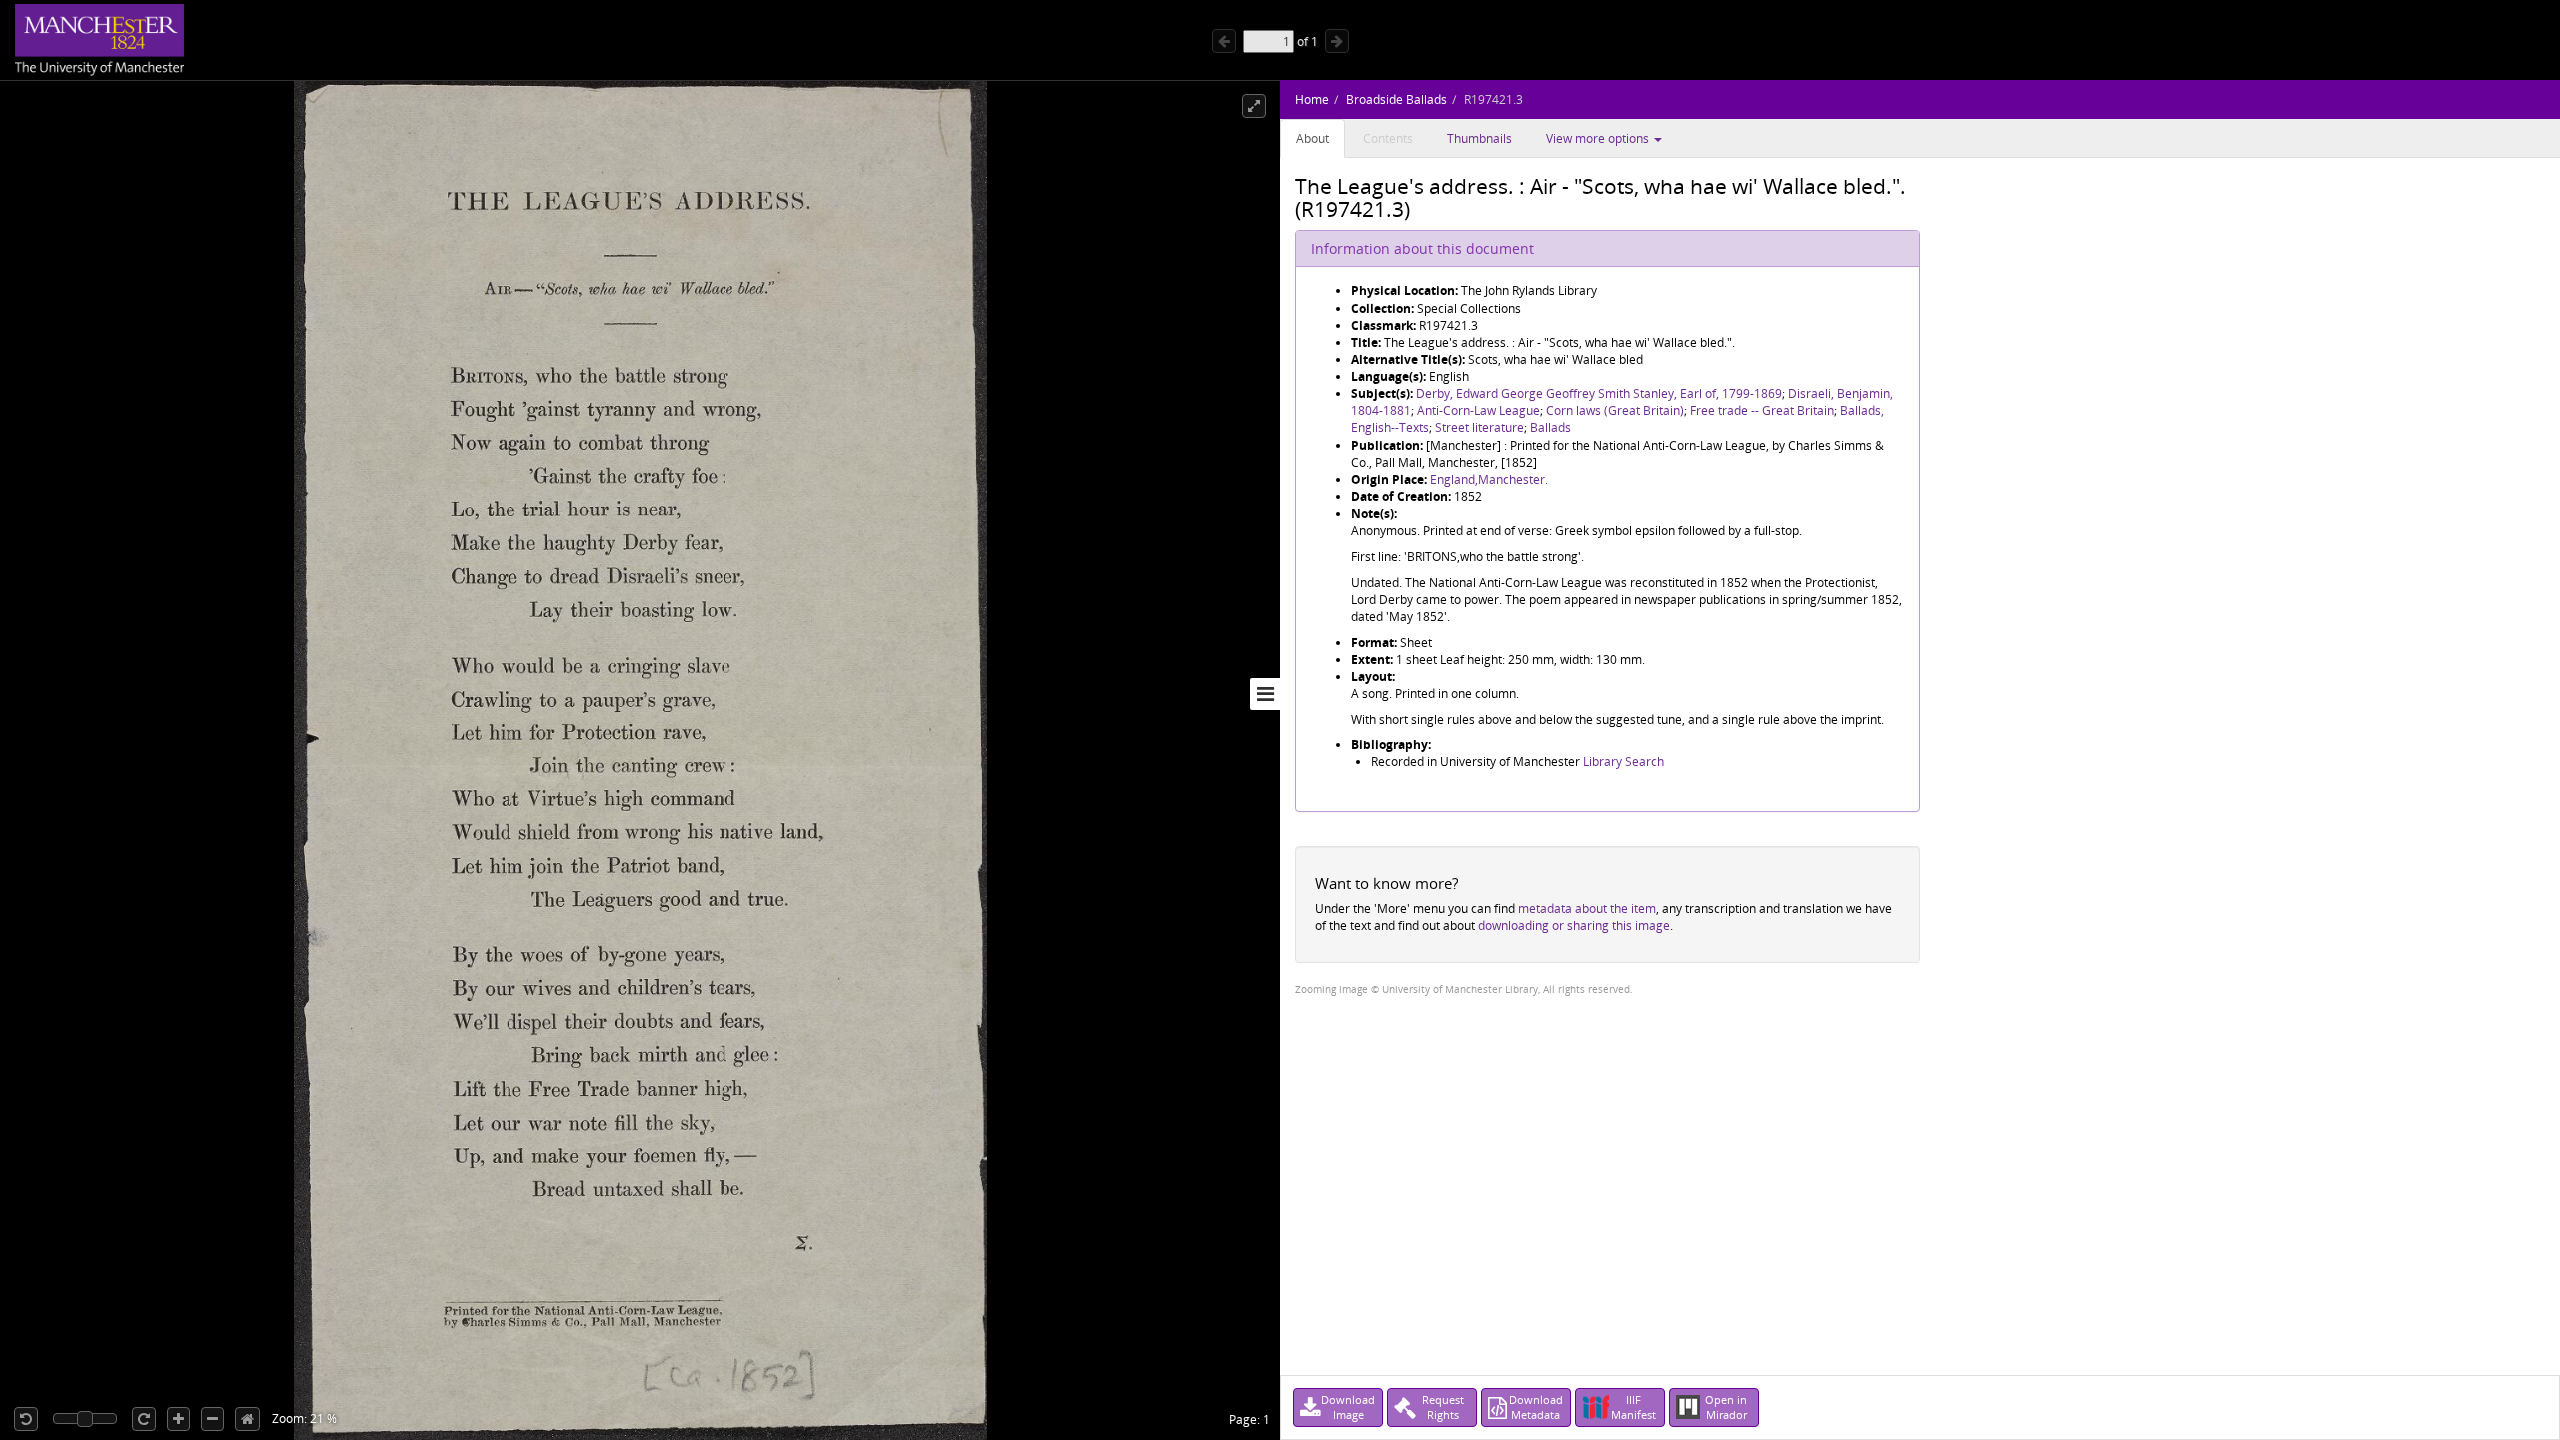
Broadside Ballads (1396, 99)
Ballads (1550, 427)
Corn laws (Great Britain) (1615, 410)
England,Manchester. (1489, 479)
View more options (1599, 138)
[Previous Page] (1224, 41)
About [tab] (1312, 138)
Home (1312, 99)
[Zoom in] (178, 1419)
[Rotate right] (144, 1419)
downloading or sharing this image (1574, 925)
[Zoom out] (212, 1419)
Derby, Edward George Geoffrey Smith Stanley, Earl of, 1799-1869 (1599, 393)
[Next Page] (1337, 41)
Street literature (1479, 427)
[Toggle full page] (1254, 106)
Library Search (1623, 761)
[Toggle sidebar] (1265, 694)
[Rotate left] (26, 1419)
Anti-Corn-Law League (1478, 410)
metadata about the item (1587, 908)
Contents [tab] (1388, 138)
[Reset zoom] (247, 1419)
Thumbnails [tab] (1479, 138)
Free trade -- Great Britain (1762, 410)
